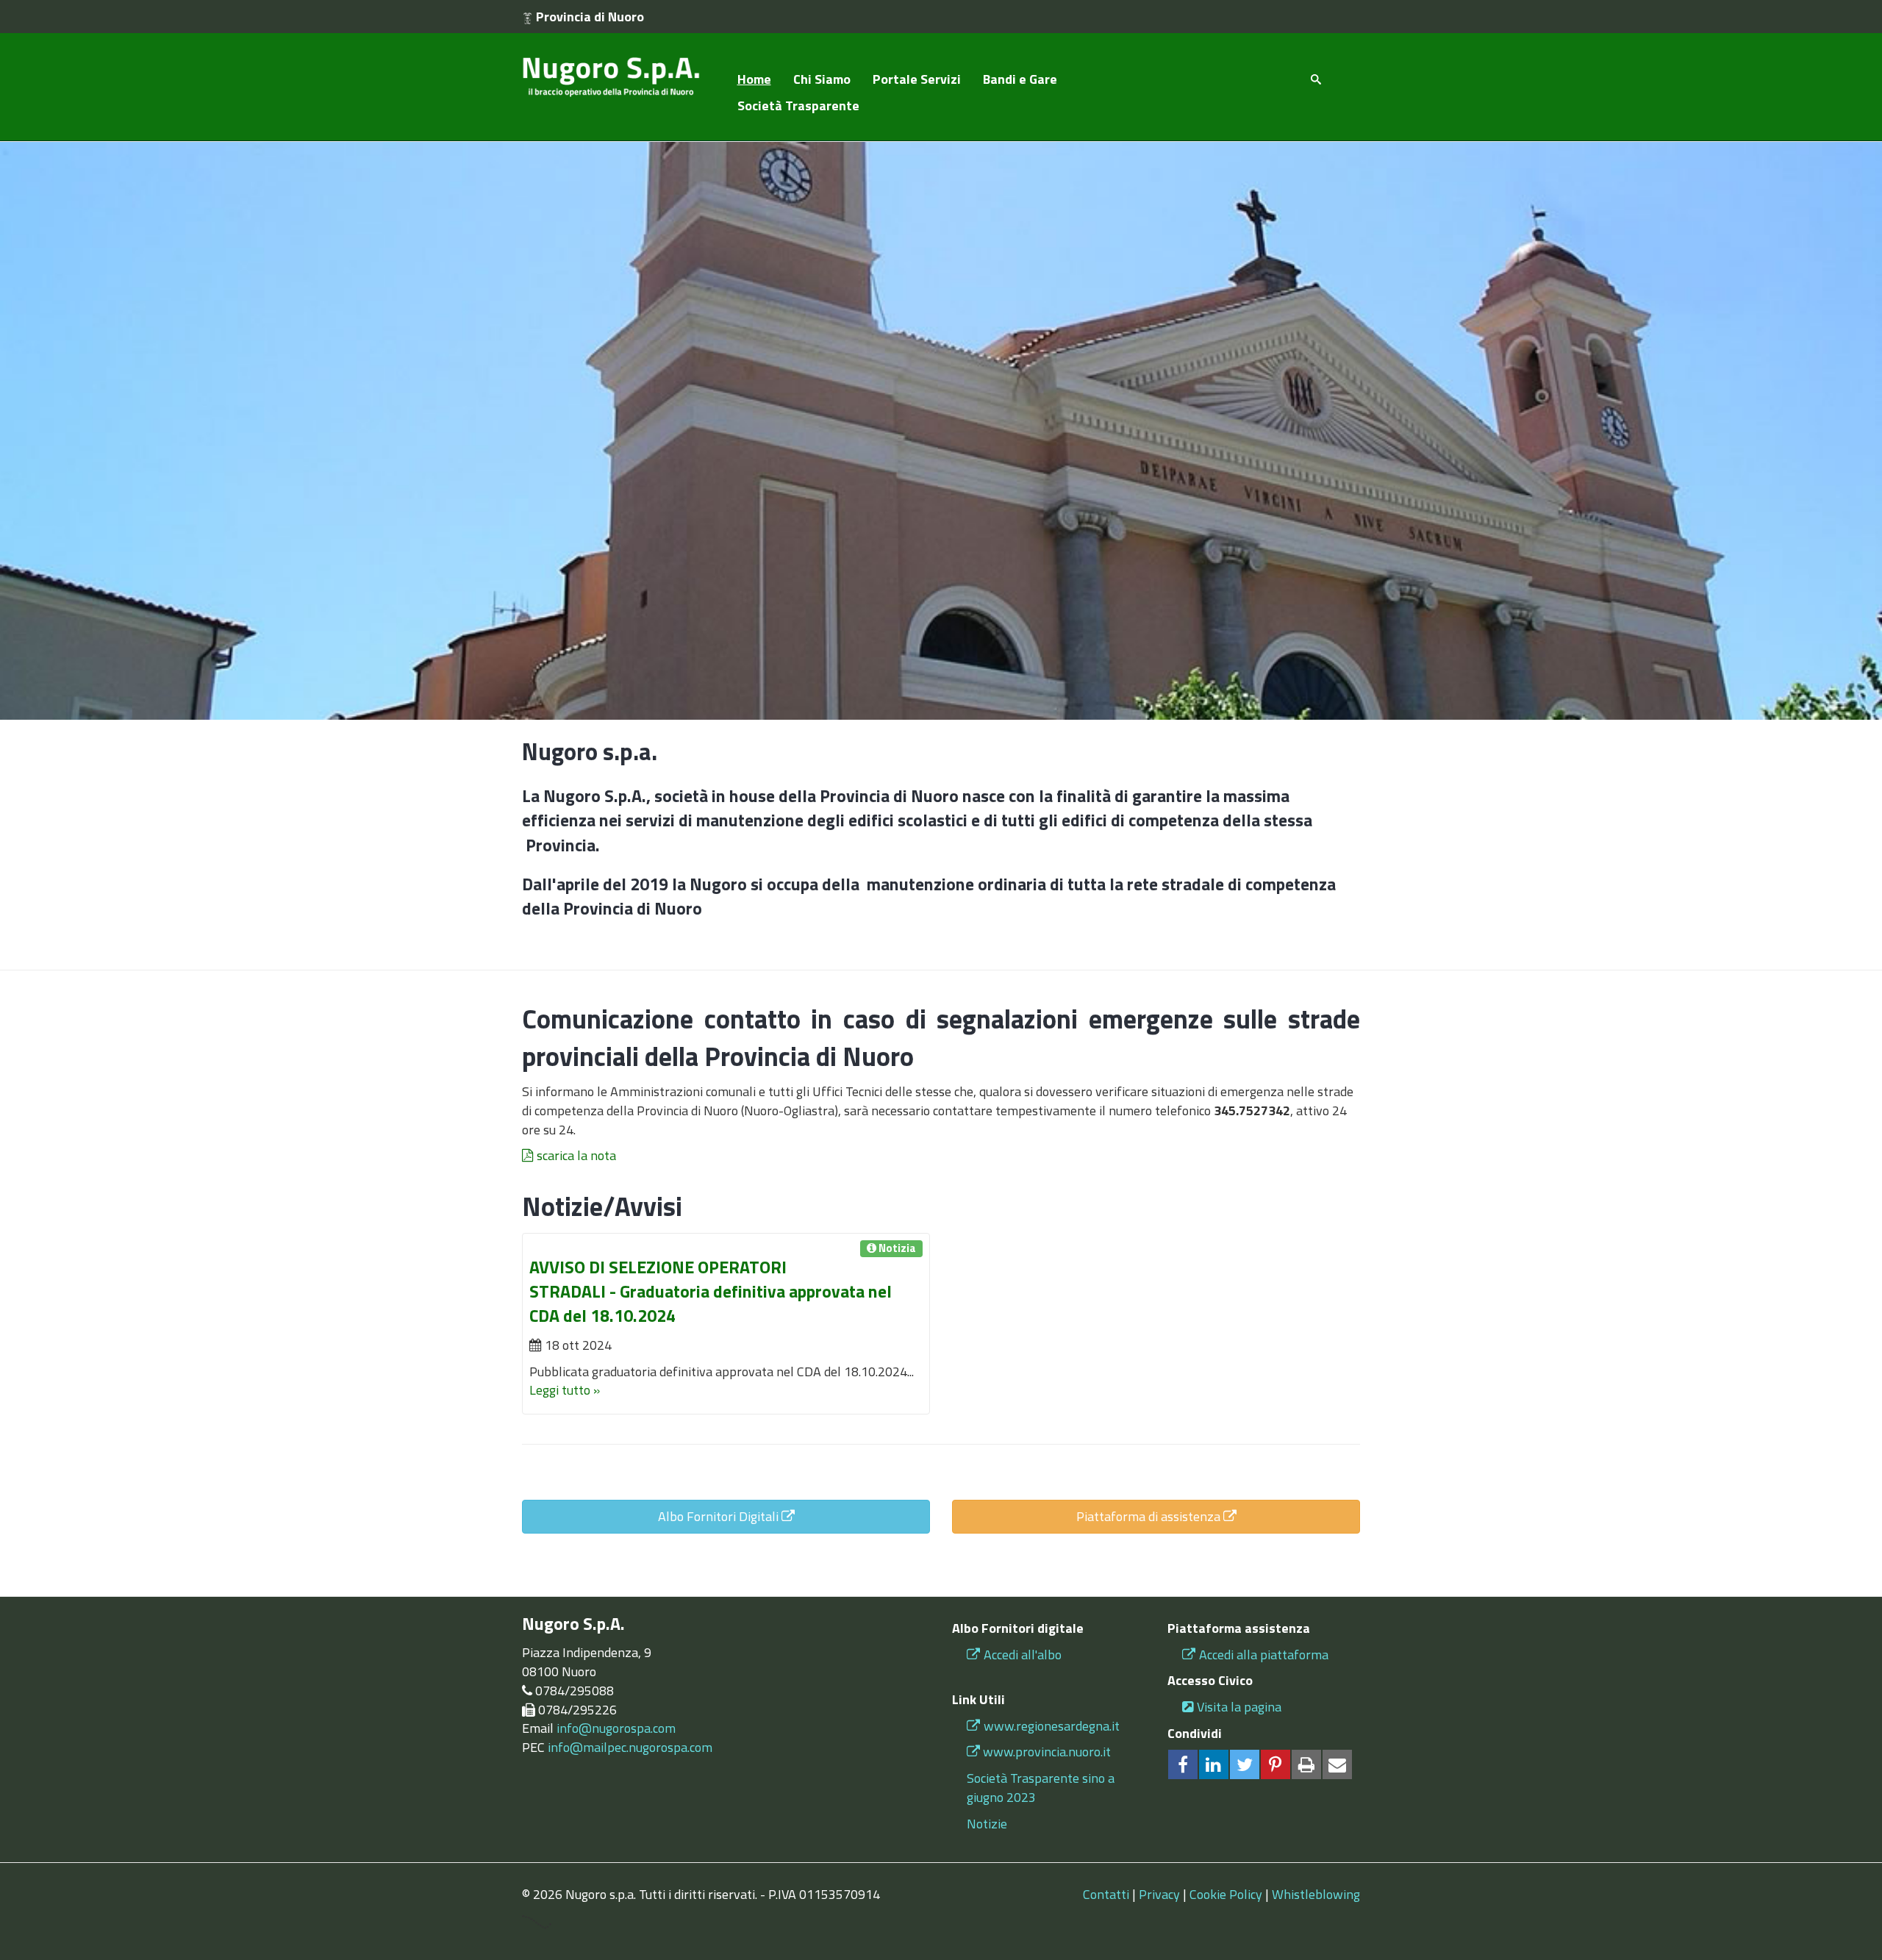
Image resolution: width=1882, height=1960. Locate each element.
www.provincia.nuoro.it (1047, 1752)
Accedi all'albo (1023, 1655)
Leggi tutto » (565, 1390)
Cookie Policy (1226, 1894)
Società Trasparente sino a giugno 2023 (1041, 1788)
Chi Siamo (822, 79)
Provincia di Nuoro (588, 17)
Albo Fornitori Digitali (720, 1516)
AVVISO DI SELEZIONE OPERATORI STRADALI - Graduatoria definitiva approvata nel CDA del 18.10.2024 (711, 1291)
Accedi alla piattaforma (1264, 1655)
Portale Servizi (917, 79)
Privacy (1159, 1894)
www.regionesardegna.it (1052, 1726)
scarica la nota (576, 1155)
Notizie (987, 1824)
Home (754, 79)
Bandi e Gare (1020, 79)
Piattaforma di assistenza (1150, 1516)
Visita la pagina (1239, 1707)
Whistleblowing (1316, 1894)
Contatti (1106, 1894)
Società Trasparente (798, 105)
